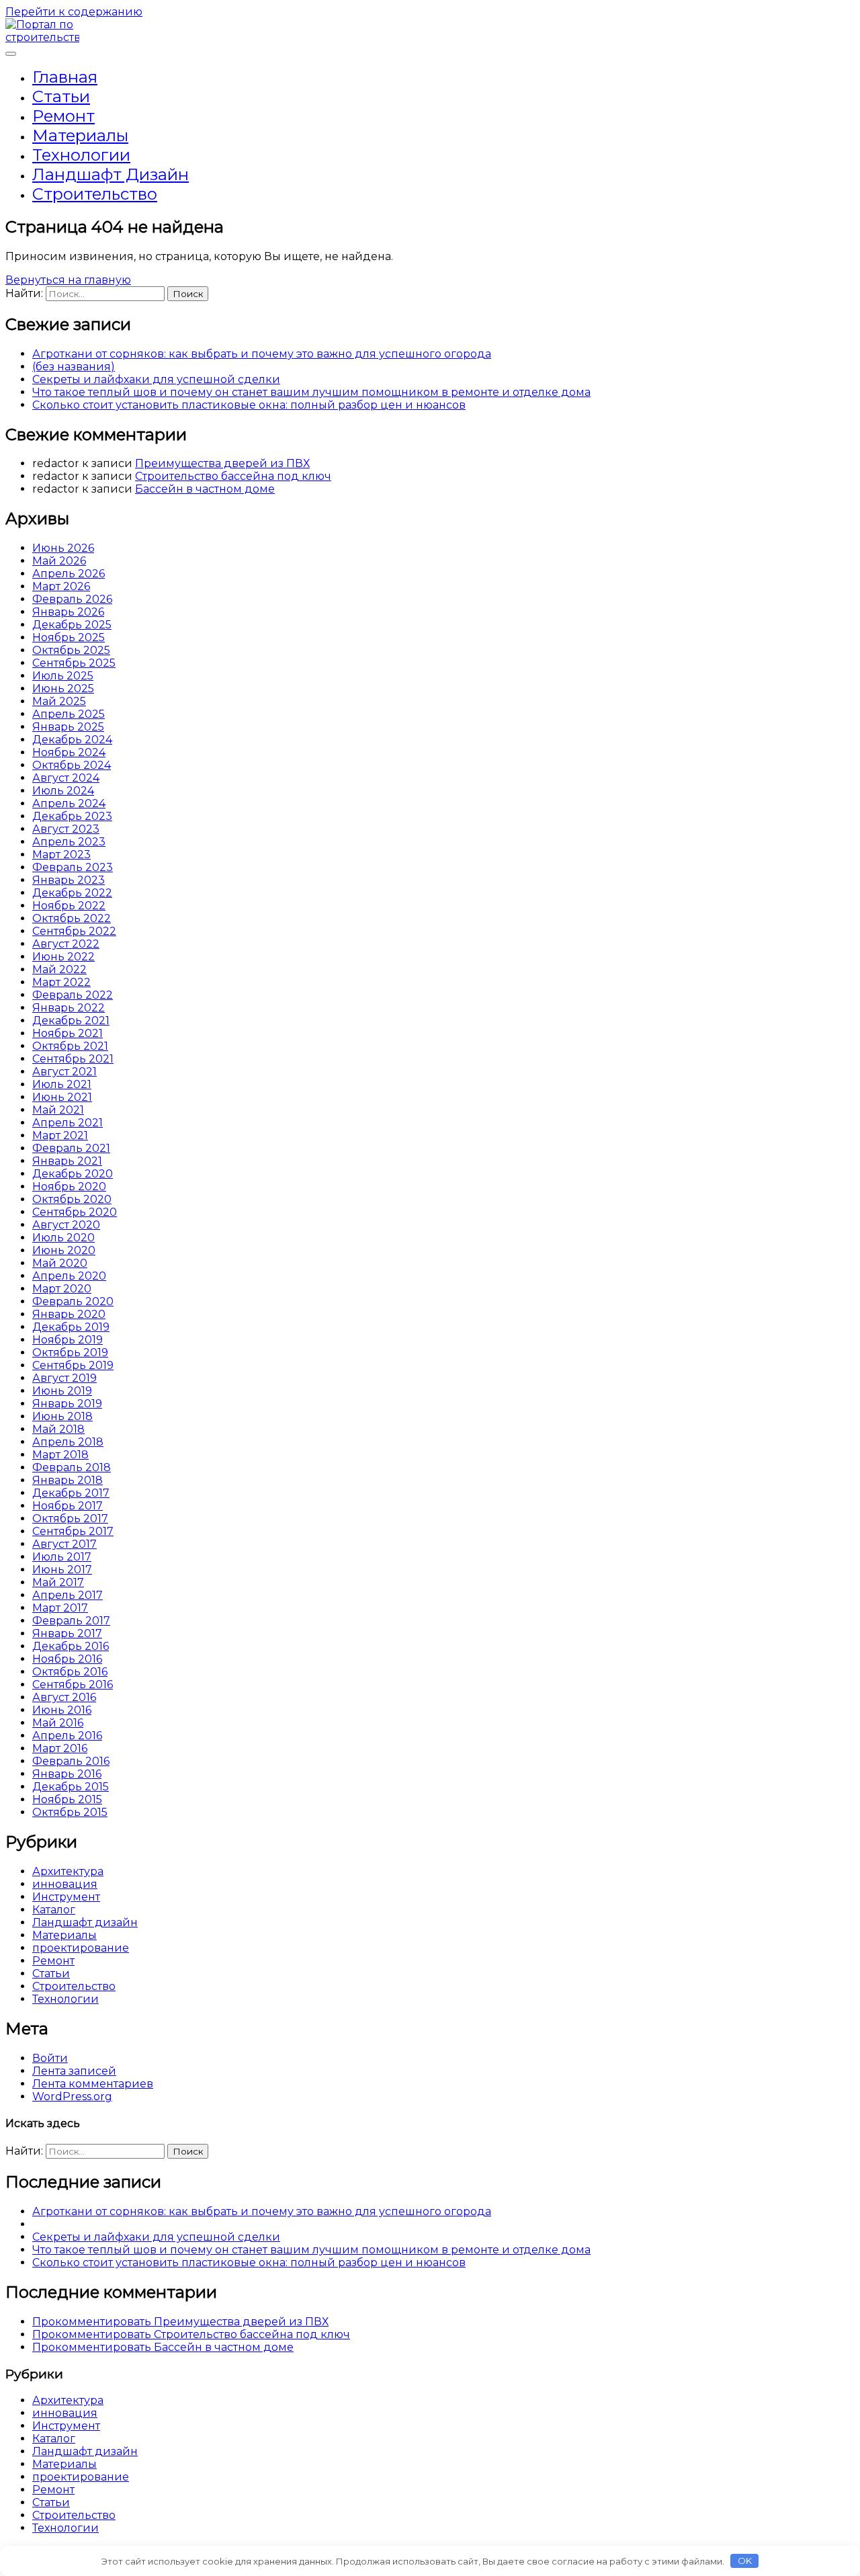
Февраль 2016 (71, 1761)
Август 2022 (66, 944)
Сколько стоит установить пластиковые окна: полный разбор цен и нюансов (249, 405)
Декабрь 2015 (71, 1787)
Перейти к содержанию (74, 12)
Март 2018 (60, 1455)
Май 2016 (58, 1723)
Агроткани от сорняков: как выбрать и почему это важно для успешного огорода (262, 354)
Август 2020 (66, 1225)
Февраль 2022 (73, 995)
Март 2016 (60, 1748)
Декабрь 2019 (71, 1327)
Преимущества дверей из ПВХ (222, 463)
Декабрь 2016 (71, 1646)
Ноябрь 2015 (67, 1799)
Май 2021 (58, 1110)
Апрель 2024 (69, 803)
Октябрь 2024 (72, 765)
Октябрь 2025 (71, 650)
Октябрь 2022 (72, 918)
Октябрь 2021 (70, 1046)
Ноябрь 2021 (68, 1033)
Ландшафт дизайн (111, 174)
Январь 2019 (67, 1404)
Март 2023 (61, 855)
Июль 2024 (63, 791)
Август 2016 (64, 1697)
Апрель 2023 (69, 842)
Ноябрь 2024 (69, 752)
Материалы (80, 135)
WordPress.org (72, 2096)
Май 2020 (60, 1263)
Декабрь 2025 (72, 625)
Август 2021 (64, 1072)
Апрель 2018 (68, 1442)
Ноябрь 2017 (68, 1506)
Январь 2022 (69, 1008)
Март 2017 (60, 1608)
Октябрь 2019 (70, 1353)
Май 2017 (58, 1582)
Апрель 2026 (69, 574)
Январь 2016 (67, 1774)
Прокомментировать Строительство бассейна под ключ (191, 2334)
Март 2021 (60, 1135)
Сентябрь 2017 (73, 1531)
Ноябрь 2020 (69, 1187)
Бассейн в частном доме (205, 489)
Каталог (54, 1910)
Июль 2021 (62, 1084)
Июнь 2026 (63, 548)
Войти (50, 2058)
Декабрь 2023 (72, 816)
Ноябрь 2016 (67, 1659)
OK (745, 2561)
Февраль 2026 (72, 599)
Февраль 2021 (71, 1148)
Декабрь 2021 (71, 1021)
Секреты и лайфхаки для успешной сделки (156, 379)
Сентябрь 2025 (74, 663)
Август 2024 (66, 778)
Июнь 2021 (62, 1097)
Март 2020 (62, 1289)
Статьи (61, 96)
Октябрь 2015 (70, 1812)
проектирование (81, 1948)
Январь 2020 (69, 1314)
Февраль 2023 (73, 867)
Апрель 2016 (67, 1736)
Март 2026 (61, 586)
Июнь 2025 (63, 689)
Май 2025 (59, 701)
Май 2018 (58, 1429)
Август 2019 (64, 1378)
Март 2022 (61, 982)
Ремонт (63, 116)
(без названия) (74, 367)
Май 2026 (59, 561)
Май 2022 (59, 969)
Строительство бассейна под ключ (233, 476)
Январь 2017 (67, 1633)
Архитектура (68, 1871)
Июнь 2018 (62, 1416)
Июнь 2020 (64, 1250)
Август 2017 (64, 1544)
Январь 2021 (67, 1161)
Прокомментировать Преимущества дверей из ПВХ (180, 2322)
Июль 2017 (62, 1557)
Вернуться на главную (68, 280)
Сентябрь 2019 (73, 1365)
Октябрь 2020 (72, 1199)
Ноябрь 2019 (68, 1340)
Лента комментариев (93, 2084)
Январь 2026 (68, 612)
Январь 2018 (68, 1480)
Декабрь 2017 (71, 1493)
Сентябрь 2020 (75, 1212)
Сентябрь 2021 (73, 1059)
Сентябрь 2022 (74, 931)
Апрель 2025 (69, 714)
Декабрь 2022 (72, 893)
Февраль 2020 (73, 1301)
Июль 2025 (63, 676)
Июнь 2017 (62, 1570)
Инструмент (66, 1897)
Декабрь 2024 (72, 740)
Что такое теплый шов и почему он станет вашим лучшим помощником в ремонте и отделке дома (311, 392)
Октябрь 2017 (70, 1519)
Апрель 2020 (69, 1276)
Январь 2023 (69, 880)
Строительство (95, 194)
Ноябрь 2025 (69, 637)
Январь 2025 (68, 727)
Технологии (81, 155)
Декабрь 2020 (73, 1174)
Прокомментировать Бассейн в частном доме (163, 2347)
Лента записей (74, 2071)
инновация (65, 1884)
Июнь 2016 (62, 1710)
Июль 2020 (63, 1238)
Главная (65, 77)
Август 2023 (66, 829)
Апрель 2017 (68, 1595)
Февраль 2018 (72, 1467)
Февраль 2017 (71, 1621)
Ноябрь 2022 (69, 906)
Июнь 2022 (63, 957)
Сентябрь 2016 (73, 1685)
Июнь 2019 (62, 1391)
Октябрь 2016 (70, 1672)
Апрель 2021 (68, 1123)
